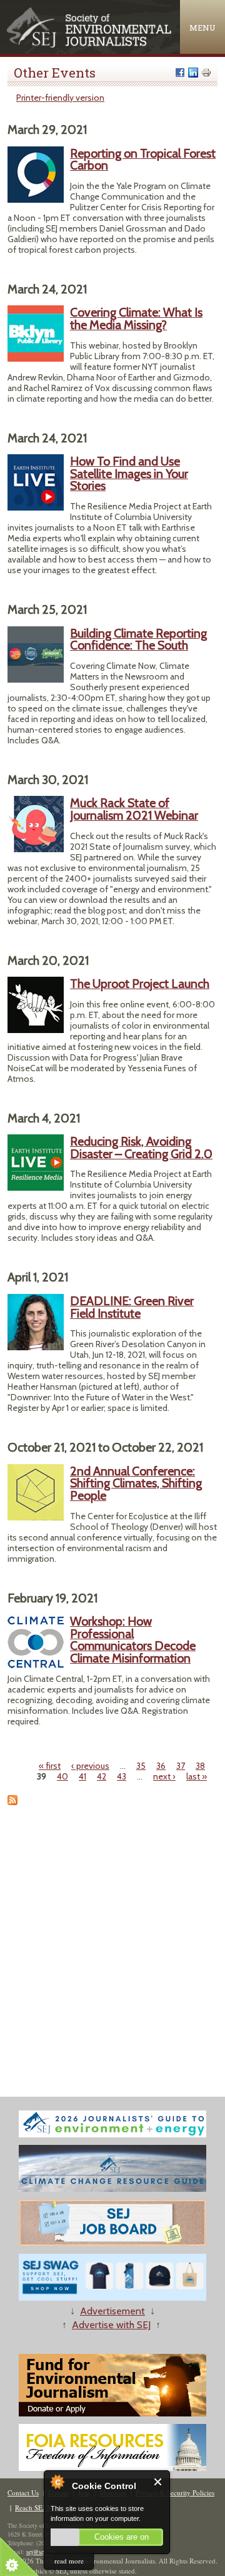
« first (50, 1766)
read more (69, 2561)
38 (200, 1766)
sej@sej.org (41, 2552)
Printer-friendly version (60, 98)
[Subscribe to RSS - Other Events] (12, 1802)
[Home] (90, 45)
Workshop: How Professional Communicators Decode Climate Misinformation (133, 1640)
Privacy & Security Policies (175, 2492)
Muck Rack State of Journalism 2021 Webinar (134, 809)
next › (164, 1776)
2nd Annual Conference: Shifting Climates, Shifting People (136, 1483)
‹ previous (90, 1766)
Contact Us (23, 2492)
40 (62, 1776)
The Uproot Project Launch (140, 984)
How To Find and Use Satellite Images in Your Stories (129, 473)
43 (122, 1776)
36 (161, 1766)
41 (82, 1776)
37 (181, 1766)
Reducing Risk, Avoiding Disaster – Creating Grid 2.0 (141, 1148)
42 (102, 1776)
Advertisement (112, 2311)
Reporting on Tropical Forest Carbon (143, 160)
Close (158, 2482)
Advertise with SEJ (111, 2325)
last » (197, 1776)
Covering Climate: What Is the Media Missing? (136, 318)
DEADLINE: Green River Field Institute (132, 1307)
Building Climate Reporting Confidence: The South (138, 639)
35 (141, 1766)
